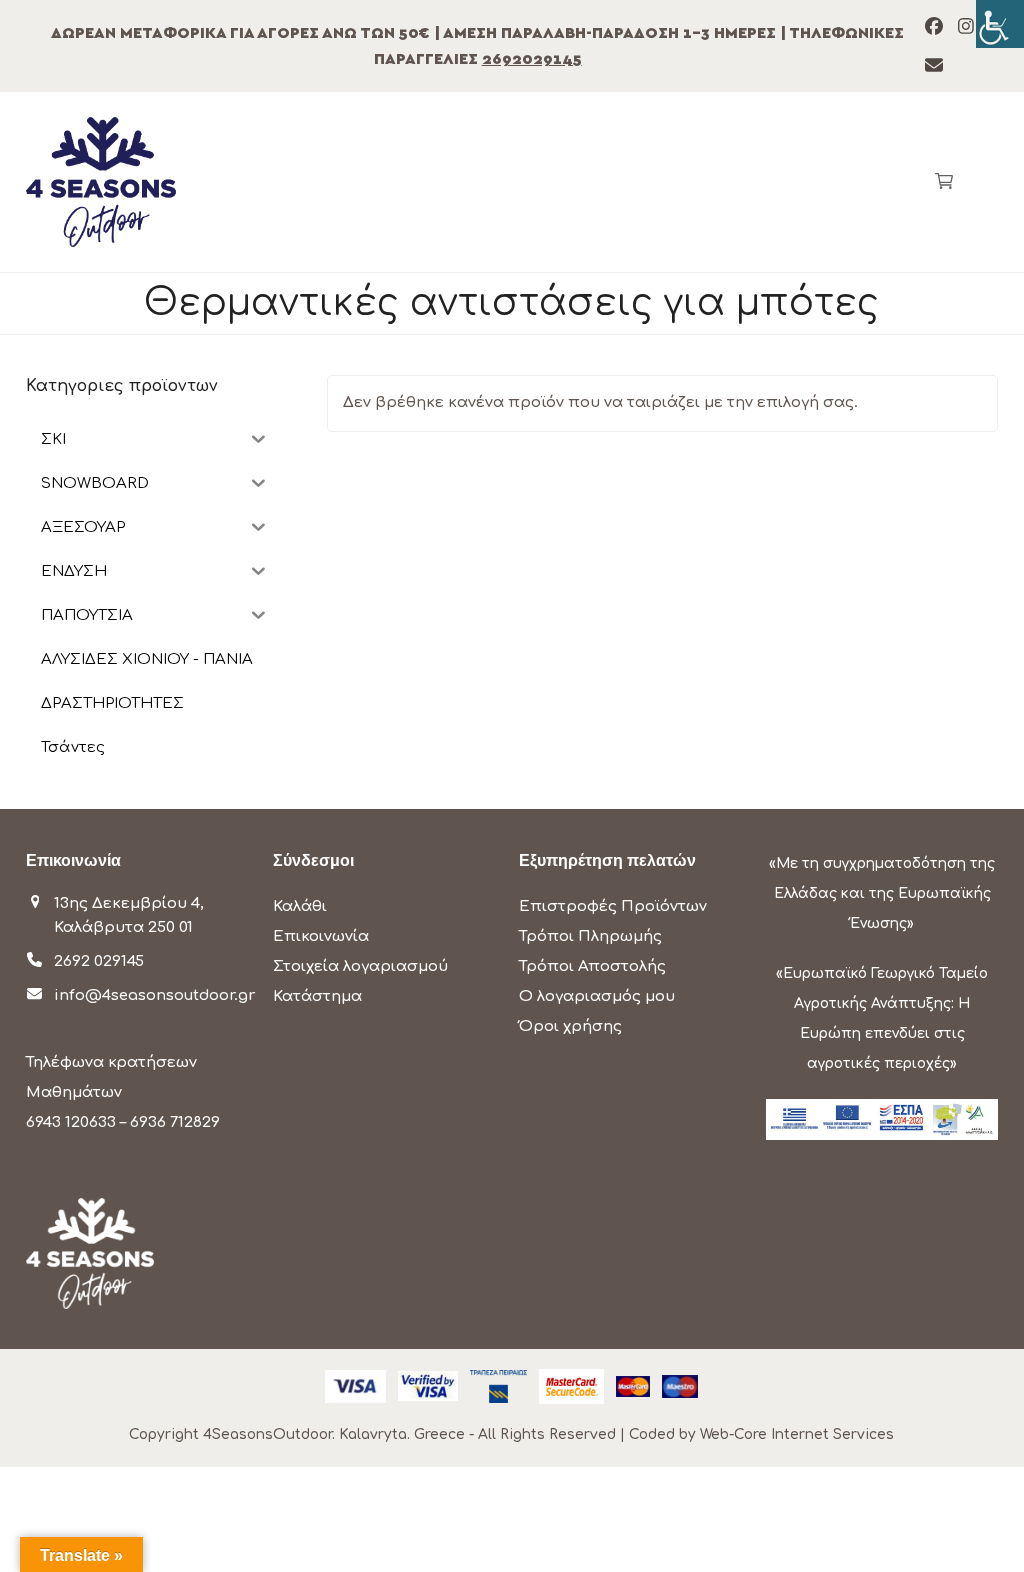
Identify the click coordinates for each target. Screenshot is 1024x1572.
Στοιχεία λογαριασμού (360, 966)
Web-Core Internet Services (797, 1434)
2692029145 (532, 59)
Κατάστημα (317, 996)
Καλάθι (300, 906)
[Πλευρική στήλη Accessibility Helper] (1000, 24)
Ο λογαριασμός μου (597, 996)
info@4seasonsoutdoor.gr (154, 995)
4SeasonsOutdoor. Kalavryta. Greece (334, 1434)
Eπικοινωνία (321, 936)
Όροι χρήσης (570, 1026)
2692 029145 (99, 961)
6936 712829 (175, 1122)
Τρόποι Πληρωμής (590, 936)
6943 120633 (71, 1122)
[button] (944, 182)
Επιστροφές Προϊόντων (613, 906)
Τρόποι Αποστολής (592, 966)
